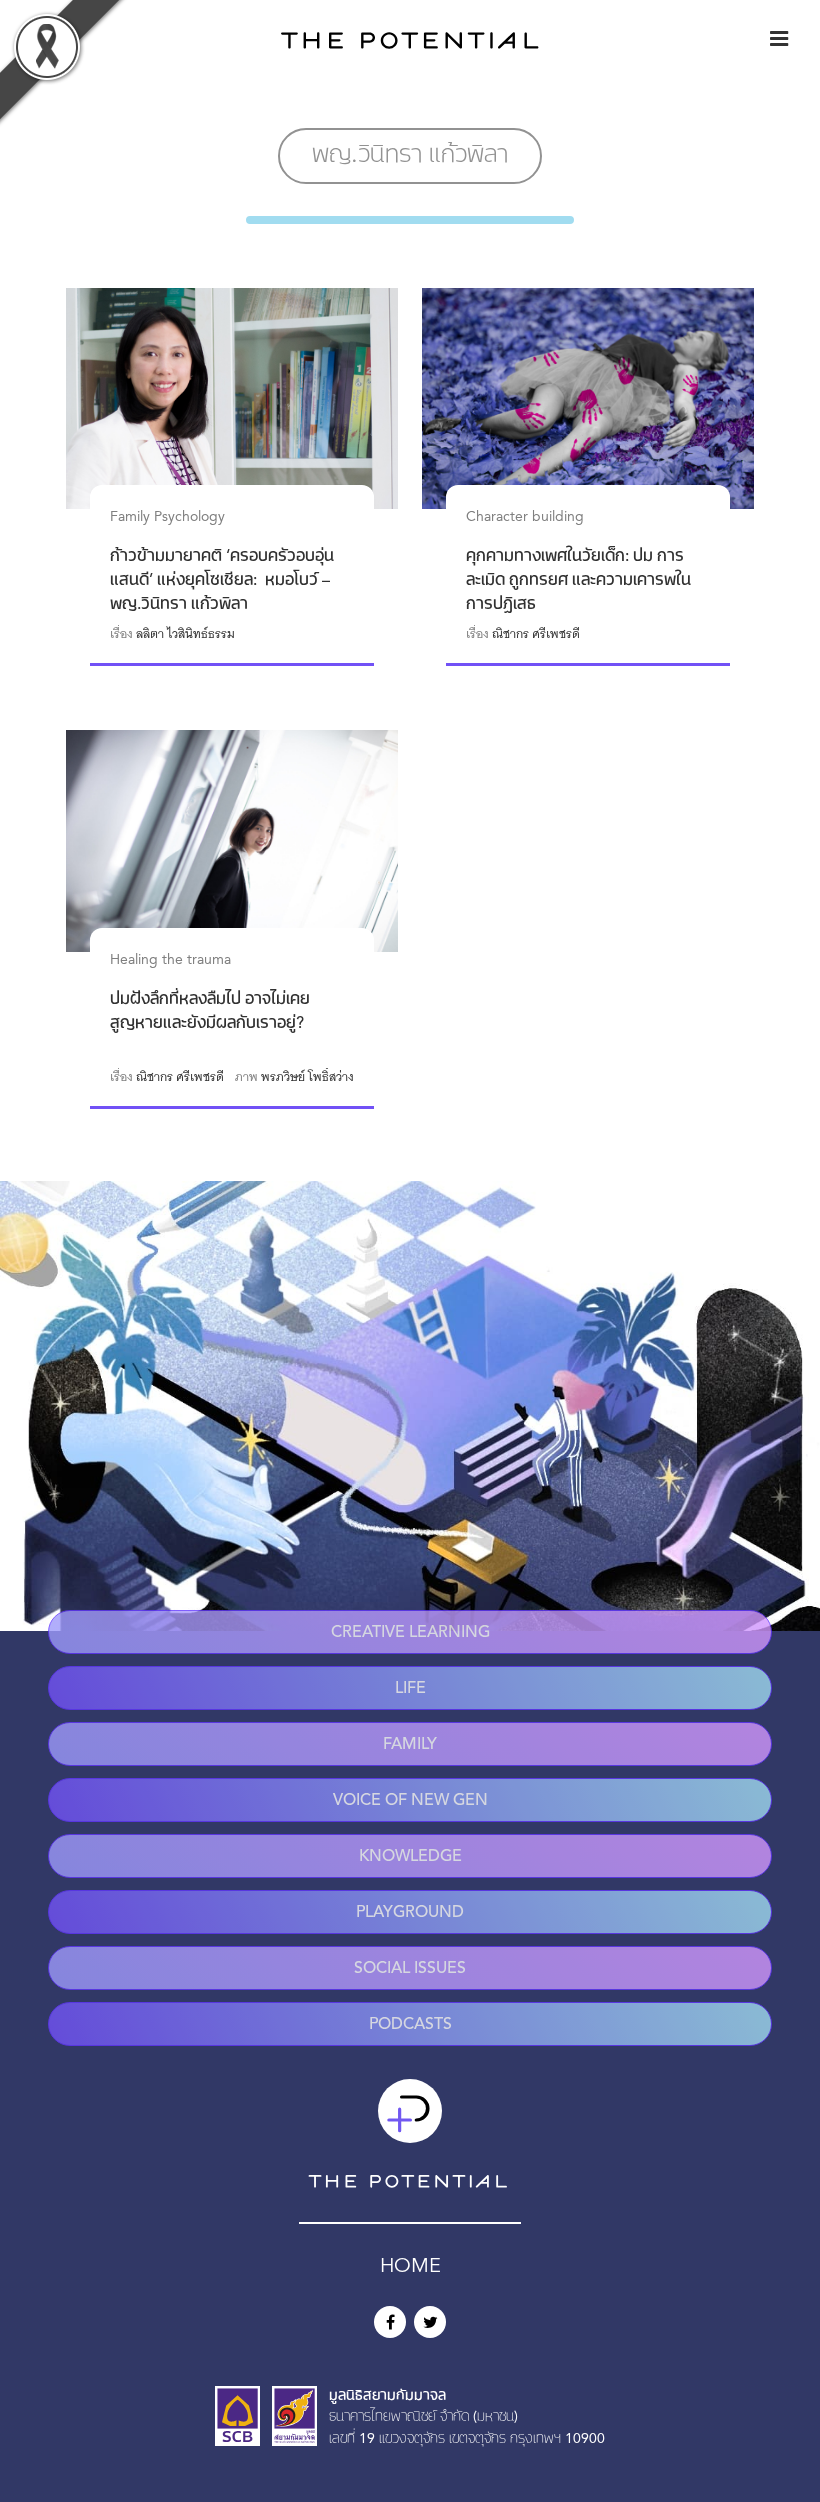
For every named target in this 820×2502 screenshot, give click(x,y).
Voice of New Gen (410, 1801)
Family (410, 1745)
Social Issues (410, 1969)
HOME (410, 2267)
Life (410, 1689)
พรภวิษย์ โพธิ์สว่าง (307, 1077)
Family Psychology (167, 517)
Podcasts (410, 2025)
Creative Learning (410, 1633)
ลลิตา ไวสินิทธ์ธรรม (185, 634)
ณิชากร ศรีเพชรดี (536, 634)
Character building (525, 517)
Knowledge (410, 1857)
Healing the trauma (170, 960)
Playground (410, 1913)
